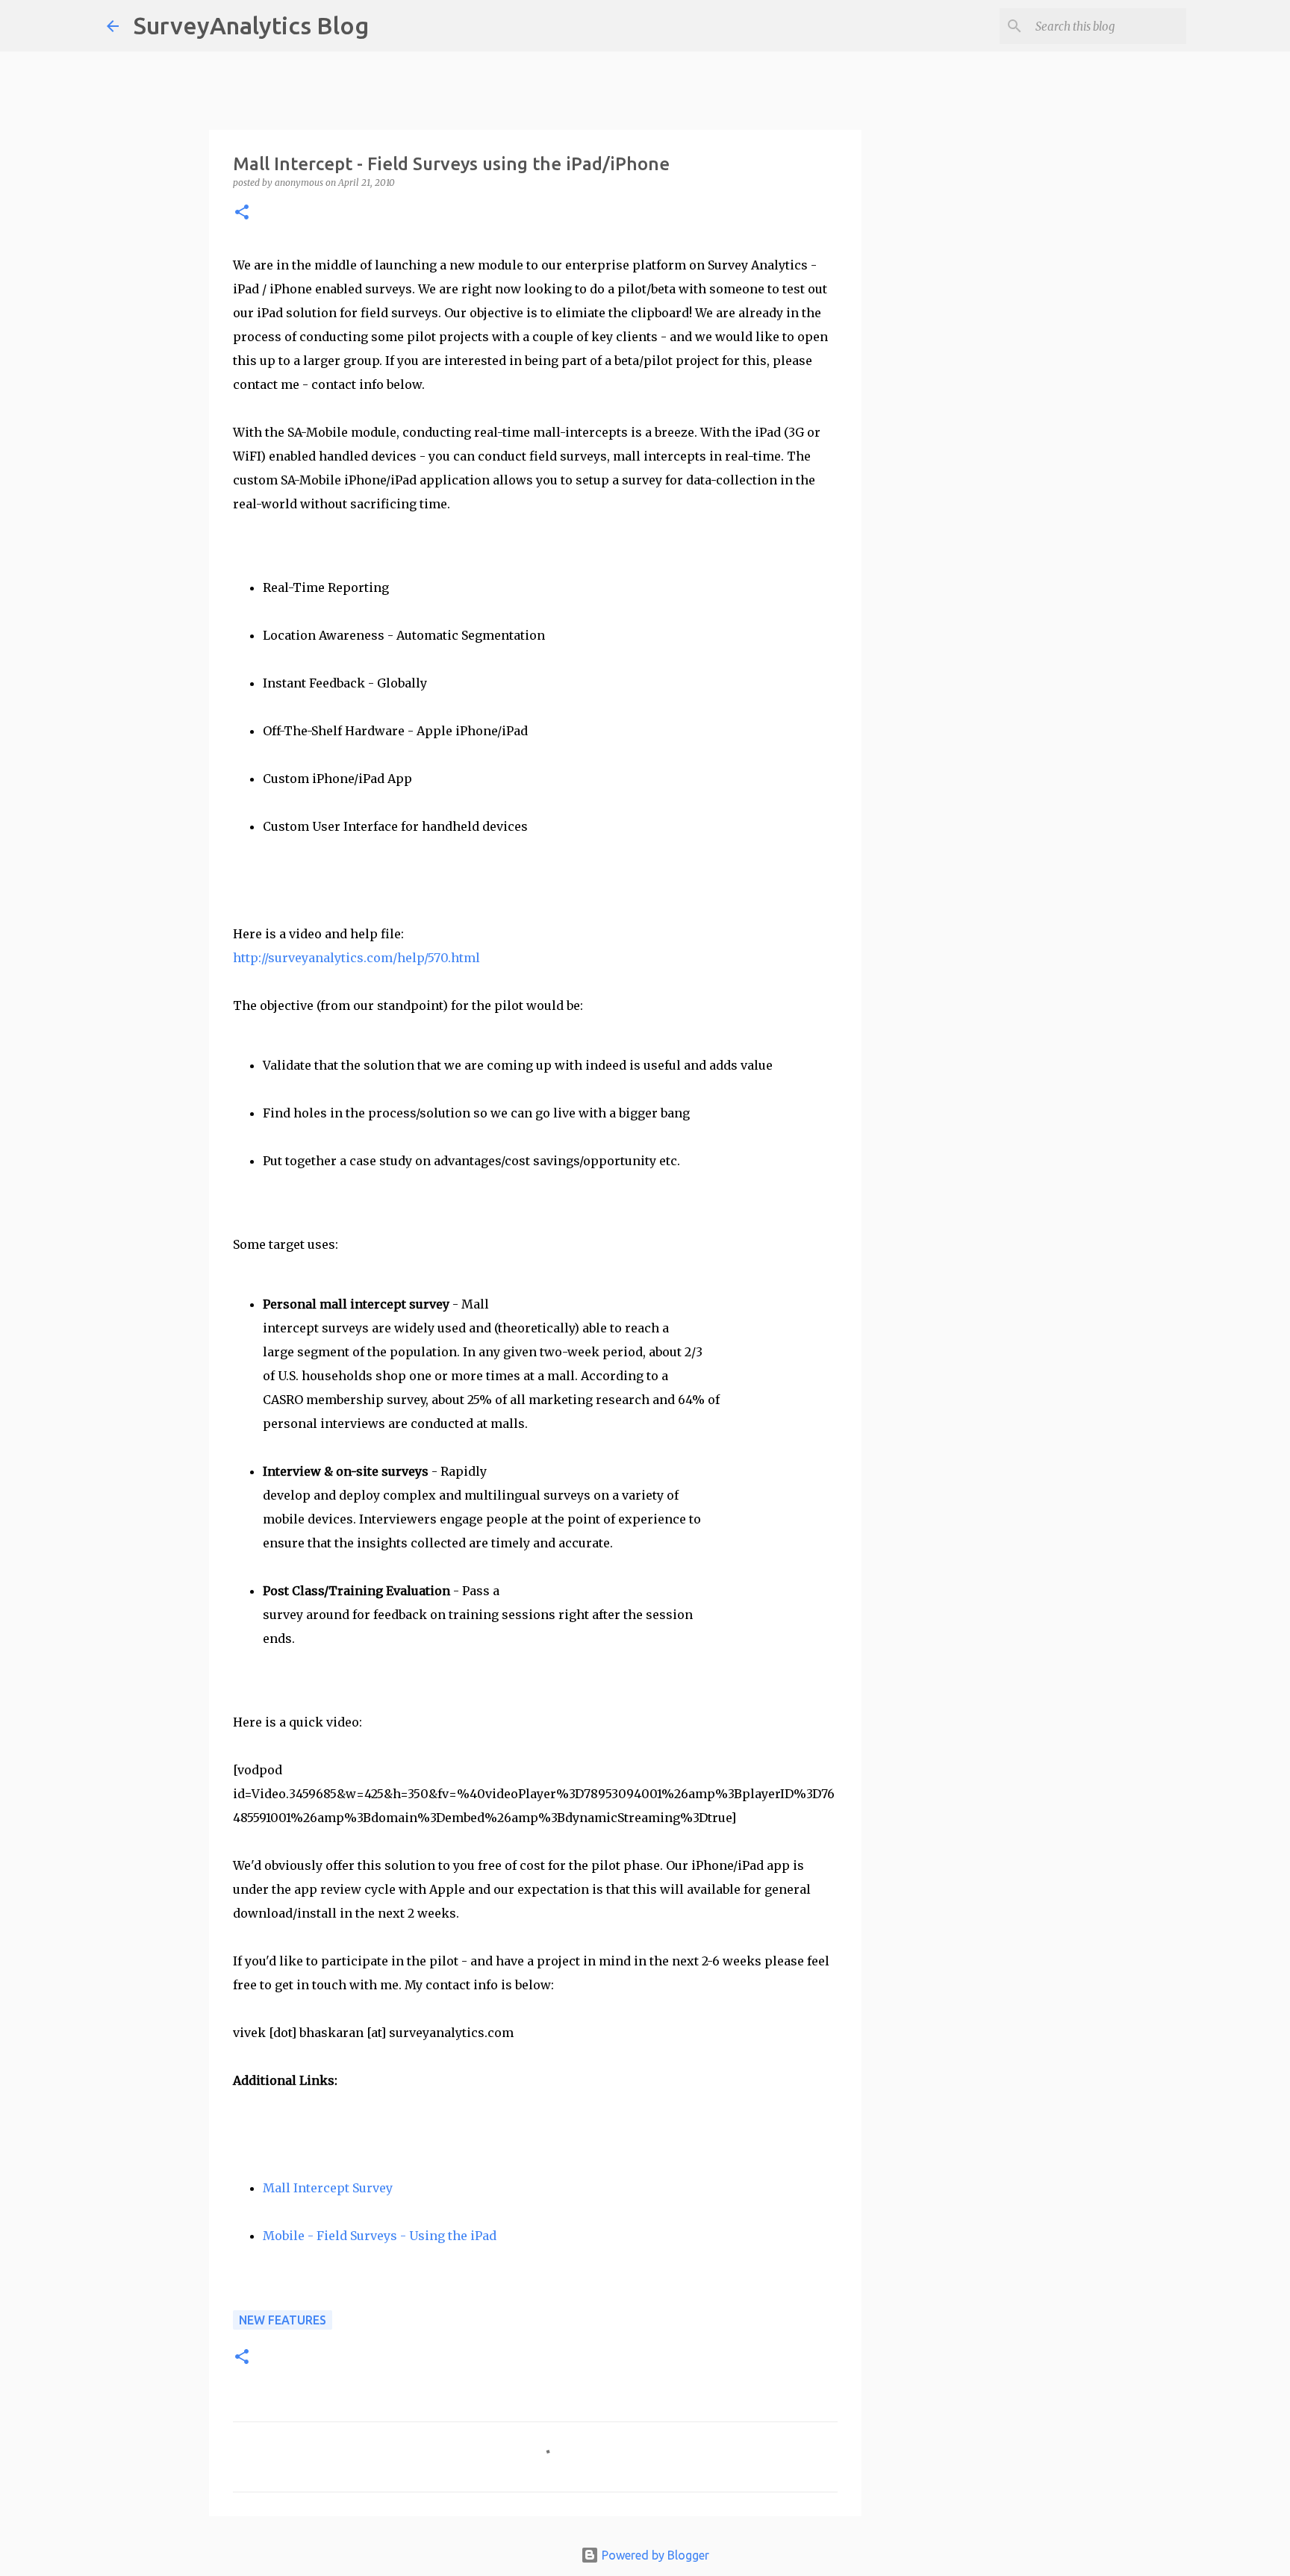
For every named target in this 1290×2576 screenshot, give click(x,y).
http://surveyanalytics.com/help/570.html (356, 958)
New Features (283, 2320)
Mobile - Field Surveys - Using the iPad (380, 2236)
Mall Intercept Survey (328, 2188)
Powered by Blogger (654, 2555)
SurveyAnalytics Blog (251, 25)
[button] (242, 213)
